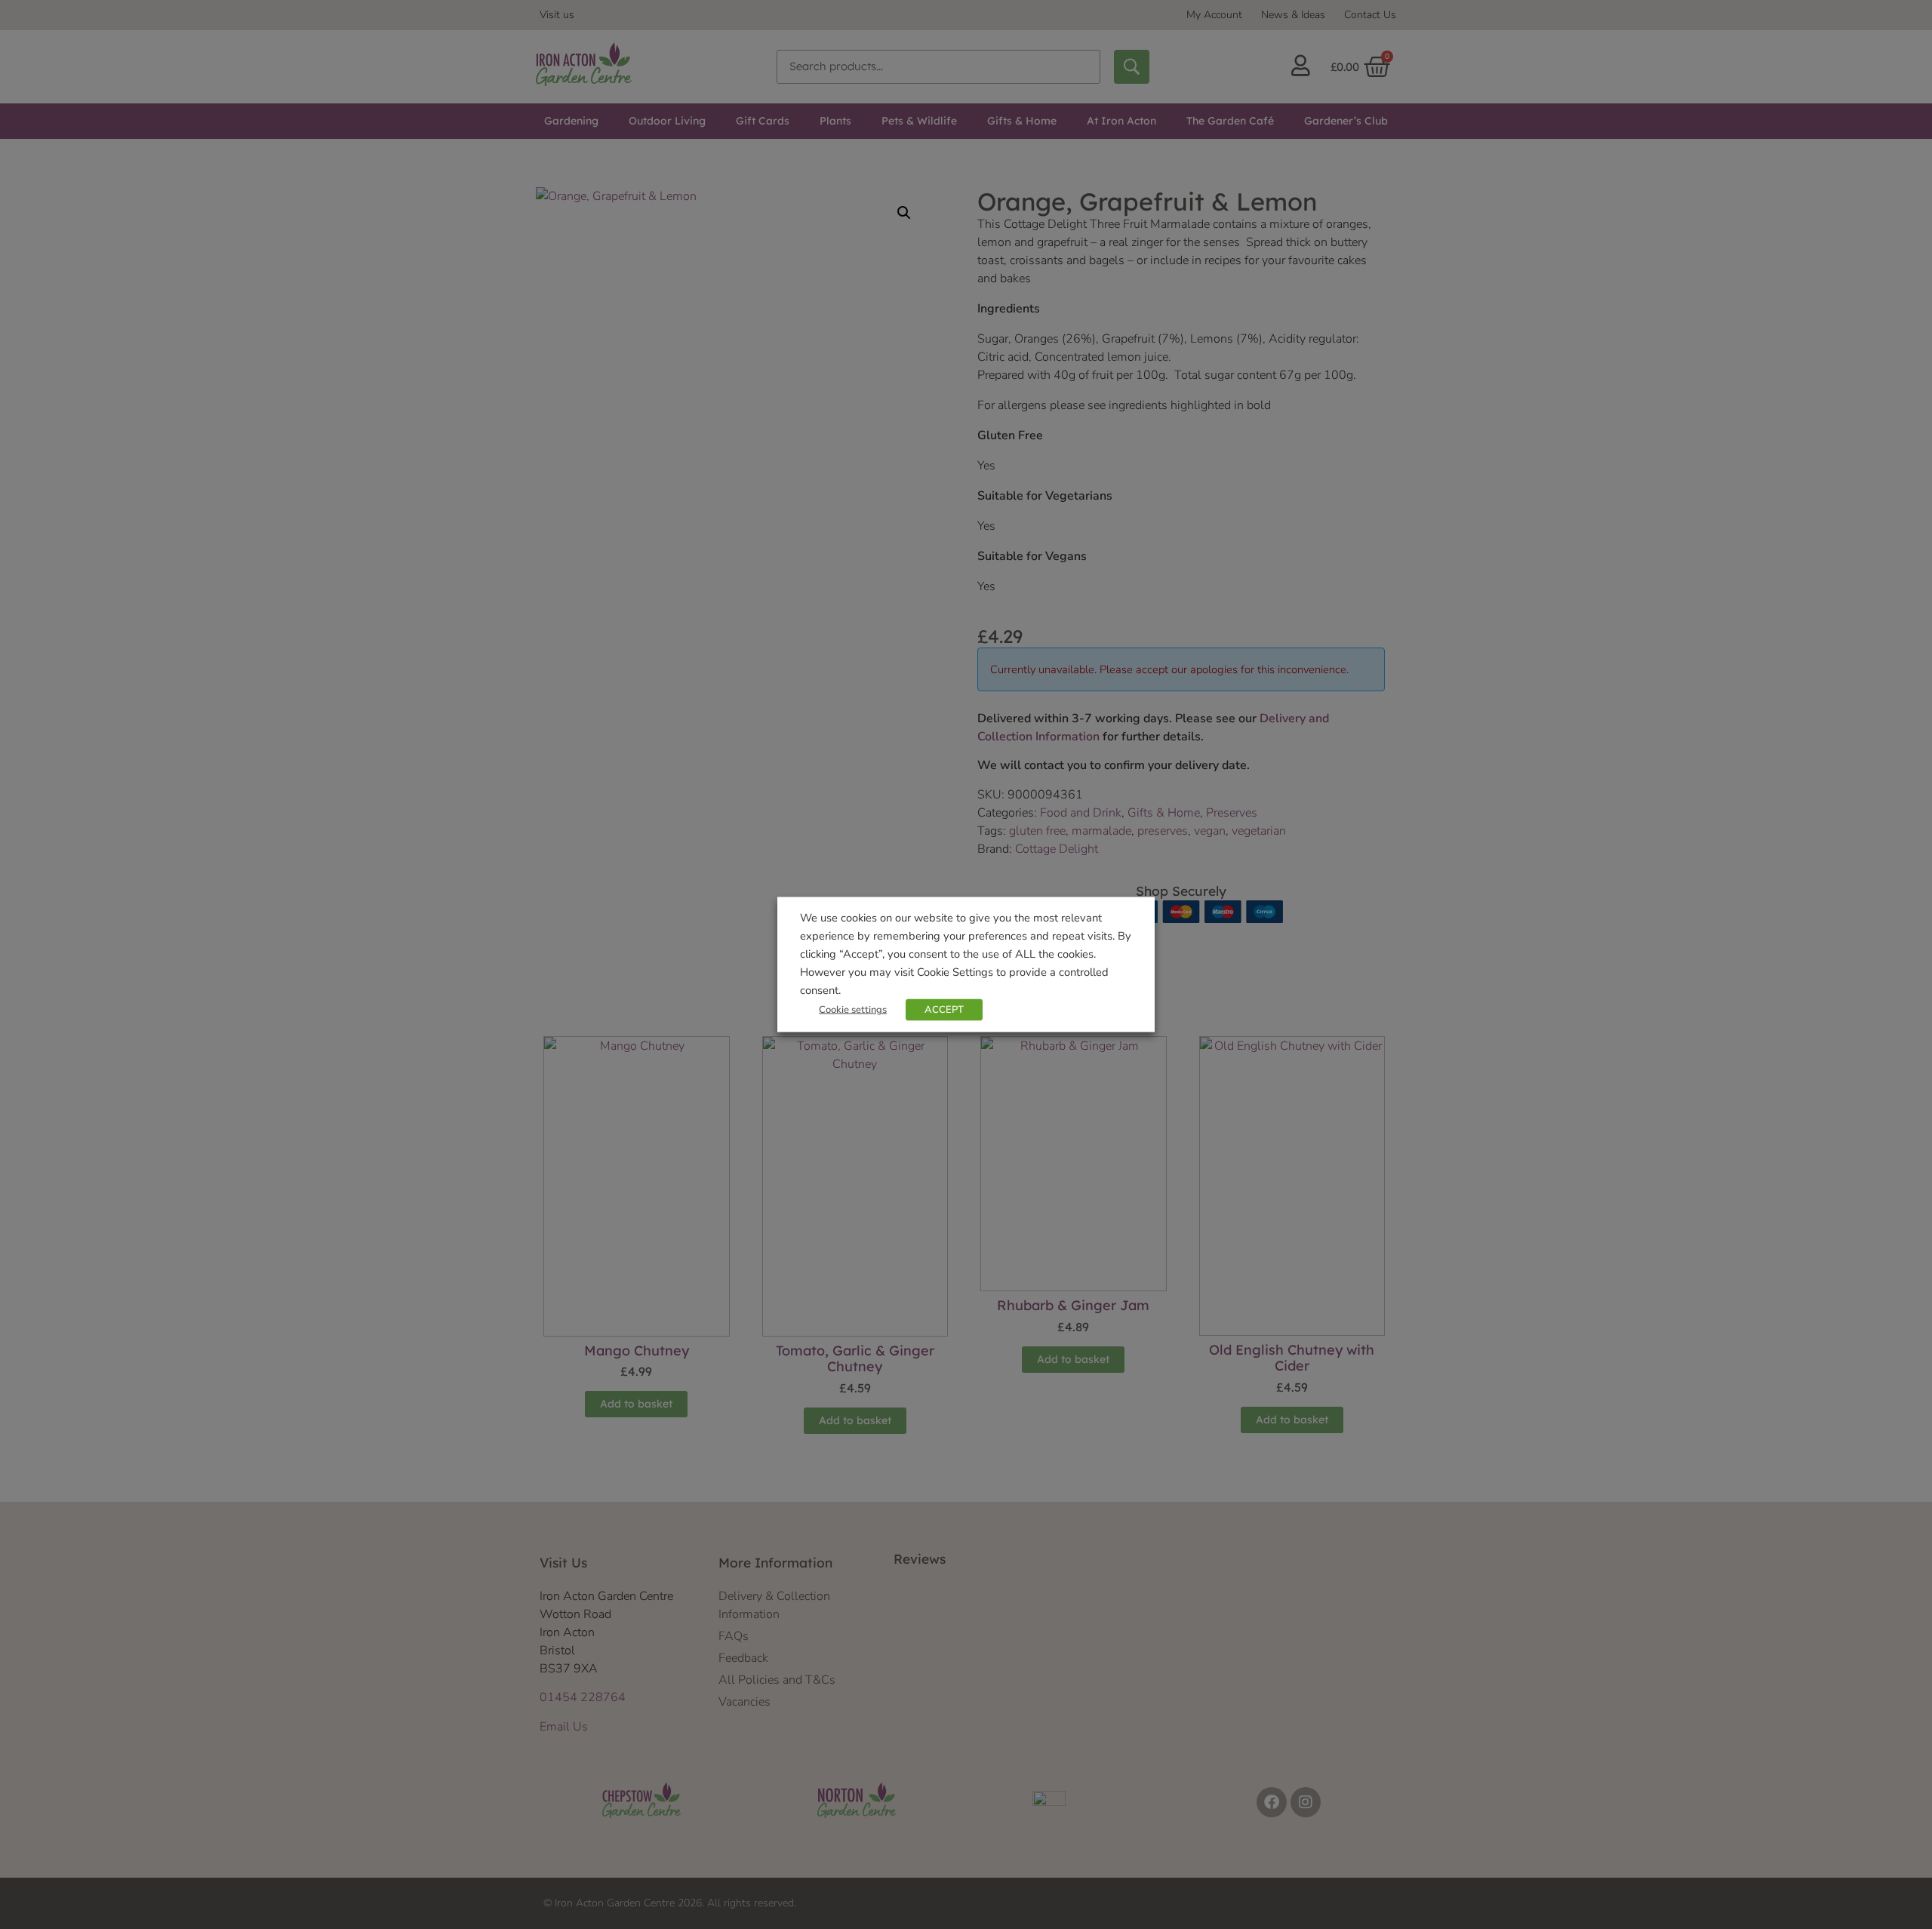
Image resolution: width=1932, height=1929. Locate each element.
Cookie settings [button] (853, 1010)
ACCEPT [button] (944, 1010)
